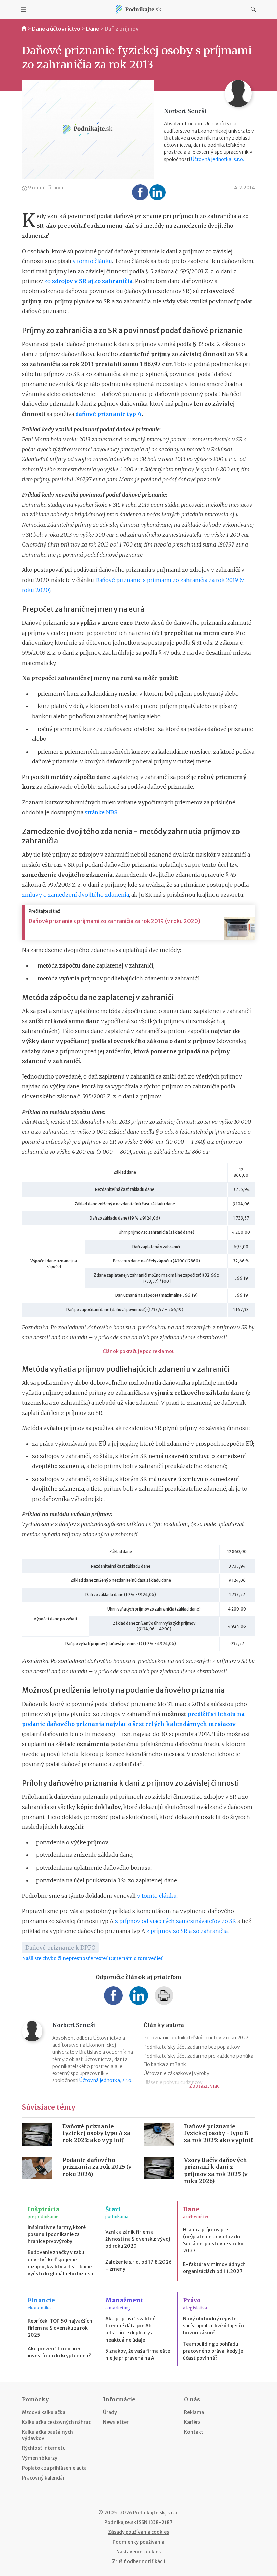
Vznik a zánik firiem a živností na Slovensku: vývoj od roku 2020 (138, 2239)
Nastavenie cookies (138, 2552)
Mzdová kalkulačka (44, 2412)
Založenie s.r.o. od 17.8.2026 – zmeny (138, 2265)
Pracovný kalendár (43, 2478)
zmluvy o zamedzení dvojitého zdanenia (75, 895)
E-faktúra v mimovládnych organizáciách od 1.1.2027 (214, 2268)
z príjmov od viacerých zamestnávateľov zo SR (175, 1921)
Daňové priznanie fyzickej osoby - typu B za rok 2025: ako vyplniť (218, 2133)
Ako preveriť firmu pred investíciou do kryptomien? (59, 2352)
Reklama (194, 2412)
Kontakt (194, 2432)
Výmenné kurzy (40, 2458)
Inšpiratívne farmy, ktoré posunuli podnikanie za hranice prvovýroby (57, 2234)
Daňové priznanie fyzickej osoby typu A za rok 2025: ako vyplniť (96, 2133)
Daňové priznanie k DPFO (60, 1948)
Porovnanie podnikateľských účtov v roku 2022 (196, 2038)
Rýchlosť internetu (44, 2448)
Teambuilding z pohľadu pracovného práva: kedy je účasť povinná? (213, 2351)
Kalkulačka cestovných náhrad (57, 2422)
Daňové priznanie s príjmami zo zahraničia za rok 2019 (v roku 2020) (115, 921)
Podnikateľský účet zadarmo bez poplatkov (192, 2047)
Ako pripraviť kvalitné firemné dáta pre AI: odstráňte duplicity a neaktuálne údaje (130, 2329)
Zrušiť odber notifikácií (139, 2561)
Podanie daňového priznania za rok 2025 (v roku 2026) (97, 2167)
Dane (93, 29)
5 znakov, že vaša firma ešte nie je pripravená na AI (138, 2355)
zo (89, 281)
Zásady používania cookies (138, 2532)
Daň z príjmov (122, 29)
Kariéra (192, 2422)
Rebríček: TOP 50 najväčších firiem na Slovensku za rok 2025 (60, 2328)
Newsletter (116, 2422)
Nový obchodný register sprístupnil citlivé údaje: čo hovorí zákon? (213, 2326)
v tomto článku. (157, 1896)
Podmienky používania (138, 2542)
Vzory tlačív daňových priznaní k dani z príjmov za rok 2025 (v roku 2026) (216, 2171)
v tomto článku (92, 261)
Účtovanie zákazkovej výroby (177, 2073)
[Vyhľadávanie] (253, 9)
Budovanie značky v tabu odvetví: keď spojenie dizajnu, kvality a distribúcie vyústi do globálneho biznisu (60, 2263)
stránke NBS (101, 812)
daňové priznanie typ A (108, 414)
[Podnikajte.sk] (138, 9)
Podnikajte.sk (120, 2522)
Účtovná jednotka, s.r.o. (217, 159)
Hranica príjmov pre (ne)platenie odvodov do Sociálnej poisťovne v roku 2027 (213, 2240)
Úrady (110, 2412)
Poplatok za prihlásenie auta (54, 2468)
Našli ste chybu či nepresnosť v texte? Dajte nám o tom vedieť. (93, 1958)
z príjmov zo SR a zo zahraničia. (187, 1931)
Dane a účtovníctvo (56, 29)
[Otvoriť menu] (24, 9)
